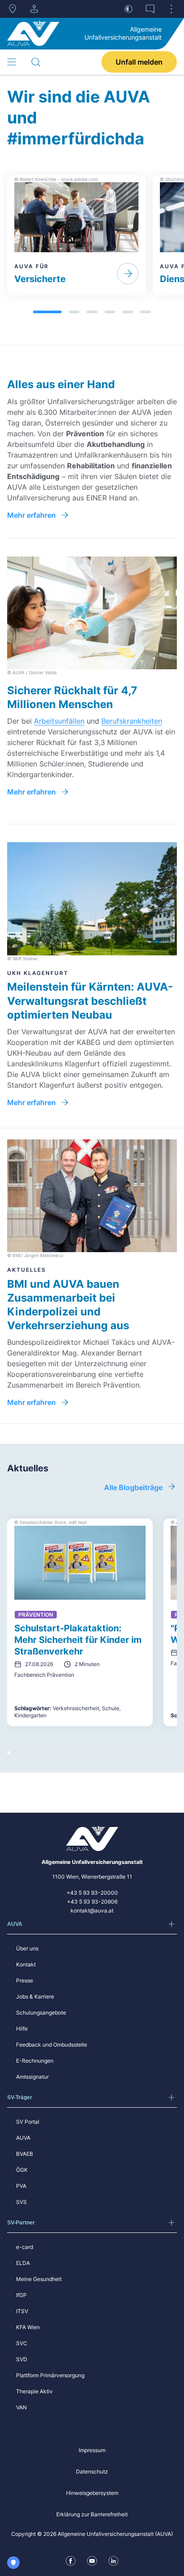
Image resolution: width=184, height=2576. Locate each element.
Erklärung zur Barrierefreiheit (92, 2514)
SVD (22, 2359)
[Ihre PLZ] (13, 9)
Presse (25, 1980)
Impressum (92, 2450)
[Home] (33, 33)
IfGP (21, 2295)
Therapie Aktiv (34, 2391)
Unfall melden (139, 62)
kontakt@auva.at (92, 1910)
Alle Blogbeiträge (133, 1487)
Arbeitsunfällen (59, 721)
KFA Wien (28, 2327)
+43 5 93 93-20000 (92, 1893)
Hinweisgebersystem (92, 2493)
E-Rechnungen (35, 2061)
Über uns (27, 1948)
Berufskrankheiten (132, 721)
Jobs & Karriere (35, 1997)
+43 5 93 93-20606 (92, 1902)
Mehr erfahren (31, 515)
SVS (21, 2202)
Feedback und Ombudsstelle (52, 2045)
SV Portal (28, 2122)
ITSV (22, 2311)
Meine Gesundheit (39, 2279)
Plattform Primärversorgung (50, 2375)
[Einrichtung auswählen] (34, 9)
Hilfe (22, 2029)
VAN (21, 2407)
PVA (21, 2186)
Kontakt (26, 1964)
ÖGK (22, 2170)
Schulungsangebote (41, 2013)
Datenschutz (92, 2472)
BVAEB (25, 2154)
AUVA (23, 2138)
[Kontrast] (129, 9)
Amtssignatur (32, 2077)
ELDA (23, 2263)
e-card (25, 2247)
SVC (22, 2343)
